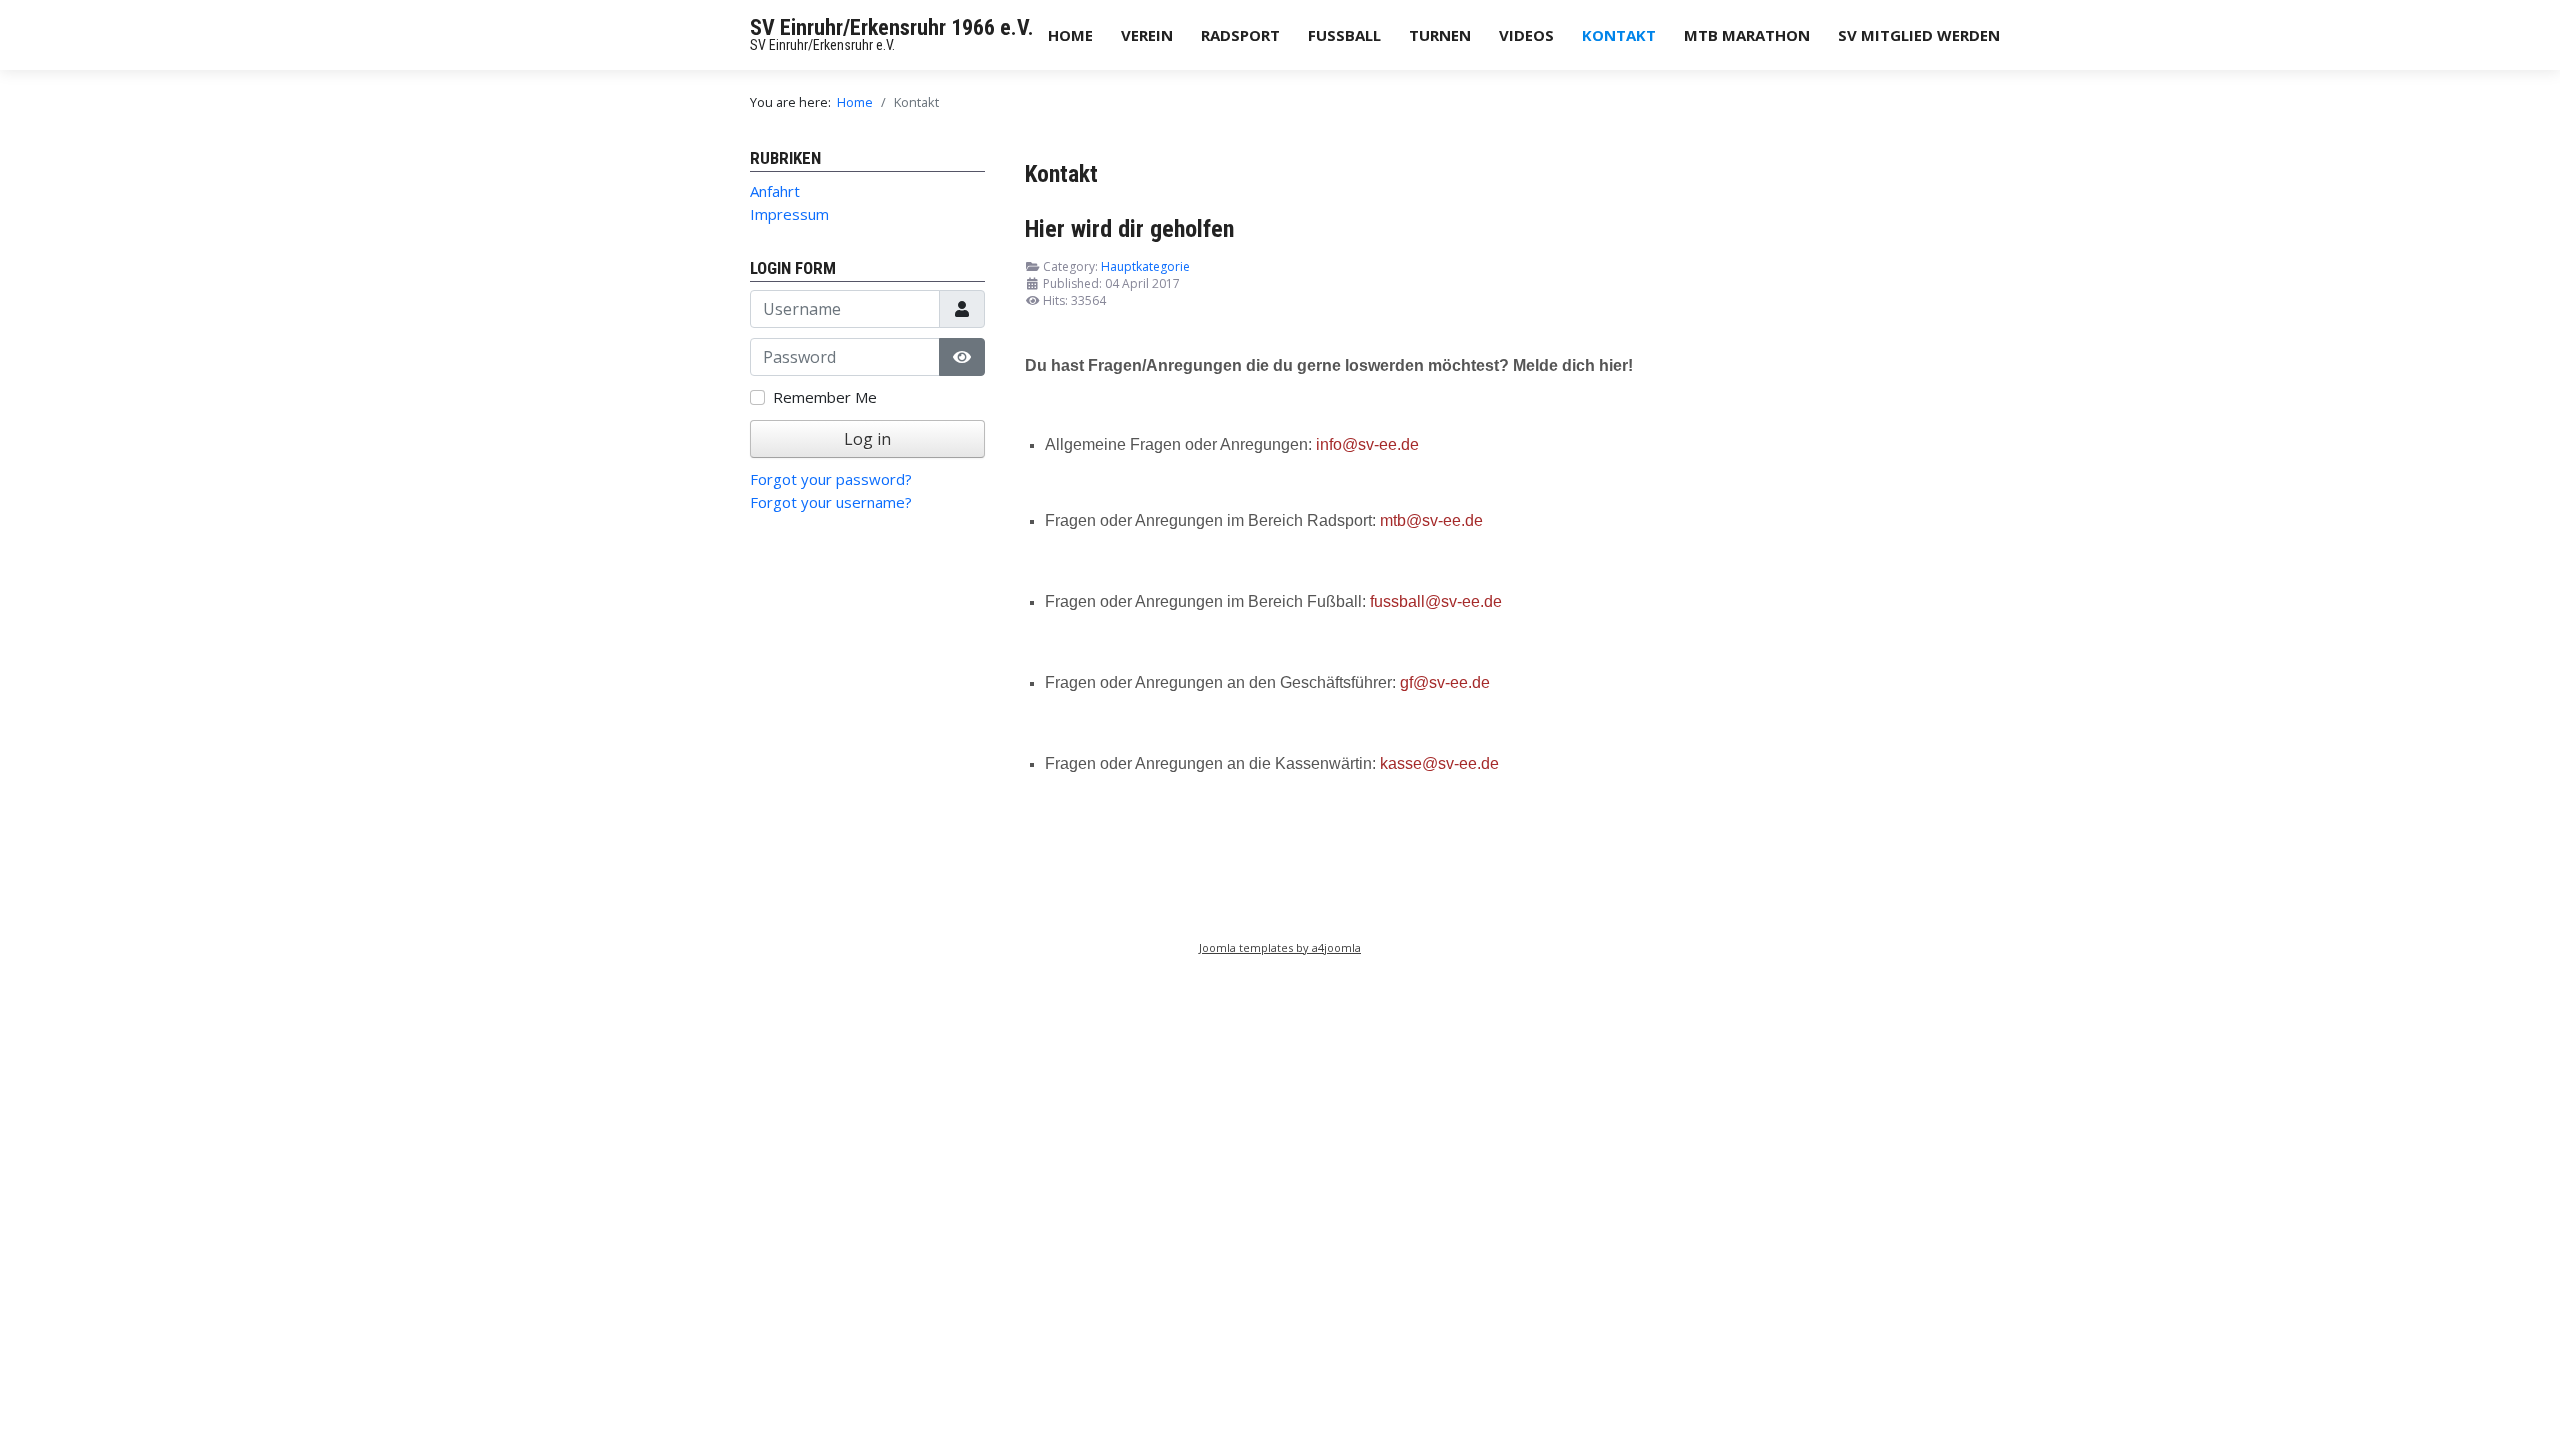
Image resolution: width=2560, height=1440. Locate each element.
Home (1070, 35)
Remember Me (825, 397)
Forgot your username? (831, 502)
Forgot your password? (831, 479)
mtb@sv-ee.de (1431, 520)
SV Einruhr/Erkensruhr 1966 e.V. (892, 27)
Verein (1147, 35)
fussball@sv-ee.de (1436, 601)
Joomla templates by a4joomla (1280, 947)
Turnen (1440, 35)
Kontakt (1619, 35)
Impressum (789, 214)
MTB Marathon (1747, 35)
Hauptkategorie (1145, 266)
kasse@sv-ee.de (1439, 763)
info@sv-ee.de (1367, 444)
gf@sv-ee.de (1445, 682)
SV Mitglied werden (1919, 35)
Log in (867, 439)
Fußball (1344, 35)
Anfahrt (775, 191)
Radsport (1240, 35)
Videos (1526, 35)
